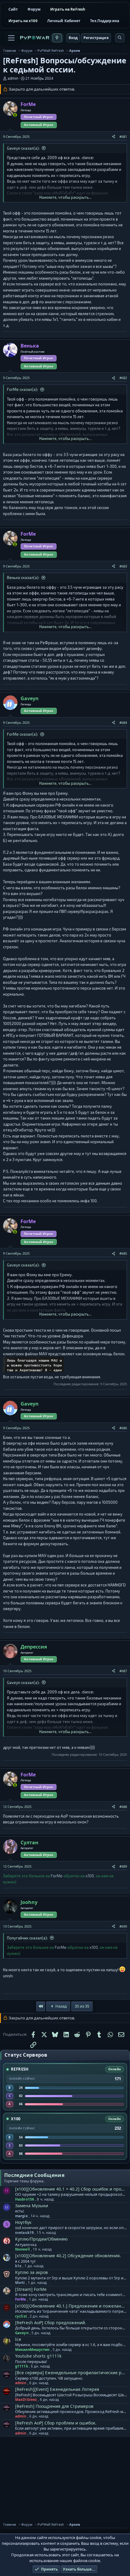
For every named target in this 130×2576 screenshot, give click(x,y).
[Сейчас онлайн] (15, 115)
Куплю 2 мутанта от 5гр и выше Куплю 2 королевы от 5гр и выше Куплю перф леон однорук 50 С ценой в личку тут (71, 2278)
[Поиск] (120, 38)
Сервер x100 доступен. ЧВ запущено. (49, 2378)
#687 (123, 1671)
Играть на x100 (23, 21)
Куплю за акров (31, 2272)
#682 (123, 378)
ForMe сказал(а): (23, 389)
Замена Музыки (32, 2206)
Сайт (13, 9)
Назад (61, 2006)
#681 (123, 136)
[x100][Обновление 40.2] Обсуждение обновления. (68, 2256)
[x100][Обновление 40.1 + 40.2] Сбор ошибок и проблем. (71, 2189)
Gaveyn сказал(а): (23, 148)
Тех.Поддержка (105, 21)
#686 (123, 1428)
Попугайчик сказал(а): (27, 1938)
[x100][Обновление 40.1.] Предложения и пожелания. (71, 2306)
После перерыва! (31, 2362)
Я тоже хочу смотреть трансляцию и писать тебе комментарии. (71, 2295)
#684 (123, 722)
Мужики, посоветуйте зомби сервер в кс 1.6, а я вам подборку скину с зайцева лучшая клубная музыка (71, 2345)
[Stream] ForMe (31, 2289)
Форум (34, 9)
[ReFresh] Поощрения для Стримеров (54, 2406)
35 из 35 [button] (82, 2006)
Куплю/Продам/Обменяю (41, 2239)
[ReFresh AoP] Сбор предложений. (51, 2323)
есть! (19, 2211)
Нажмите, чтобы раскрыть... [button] (65, 197)
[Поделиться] (114, 137)
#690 (123, 1926)
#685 (123, 1253)
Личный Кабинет (64, 21)
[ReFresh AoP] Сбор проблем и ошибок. (56, 2423)
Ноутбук (23, 2222)
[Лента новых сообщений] (57, 38)
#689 (123, 1866)
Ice (18, 2339)
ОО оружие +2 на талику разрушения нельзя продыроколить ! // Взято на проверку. (71, 2195)
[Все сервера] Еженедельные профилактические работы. (71, 2373)
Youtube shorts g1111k (38, 2356)
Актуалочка (26, 2245)
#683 (123, 566)
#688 (123, 1807)
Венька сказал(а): (23, 577)
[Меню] (11, 38)
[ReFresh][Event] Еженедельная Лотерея (57, 2389)
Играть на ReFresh (68, 9)
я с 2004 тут (25, 2261)
